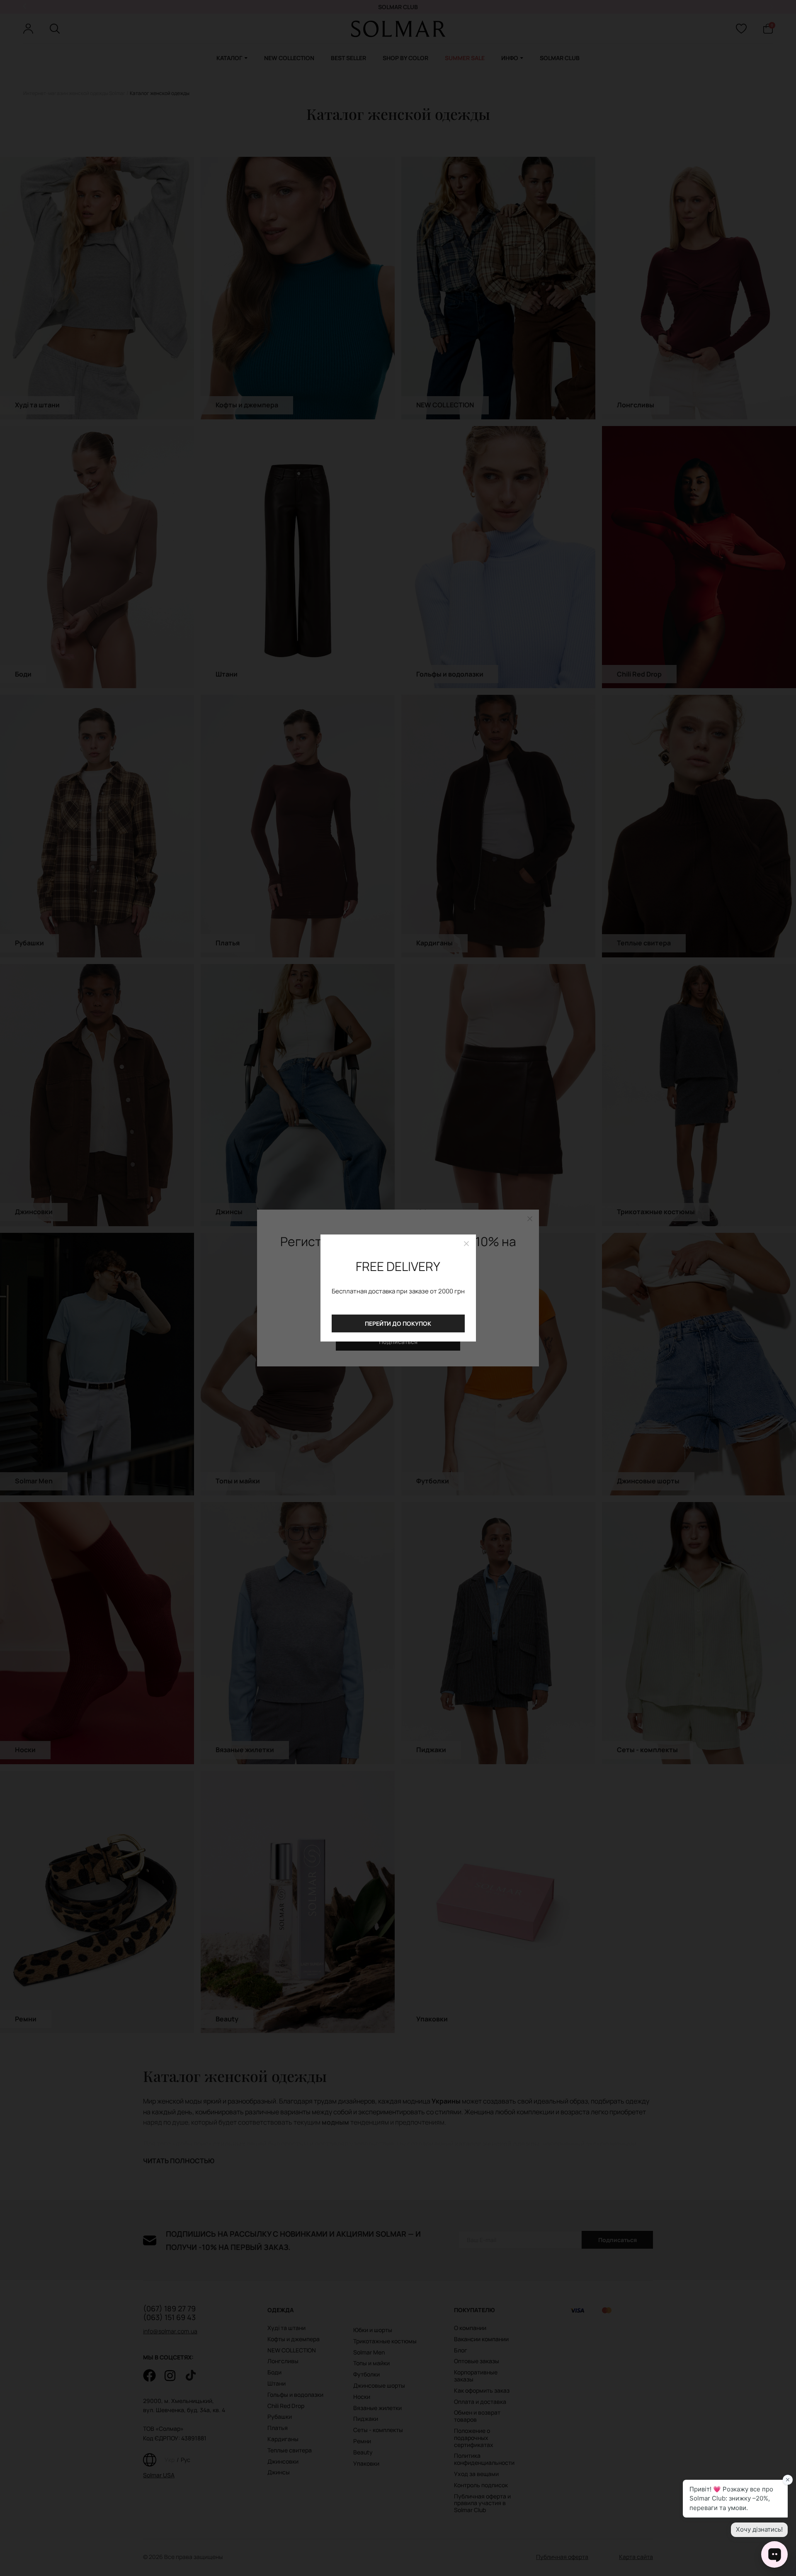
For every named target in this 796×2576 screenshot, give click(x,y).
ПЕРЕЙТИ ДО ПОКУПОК (398, 1323)
